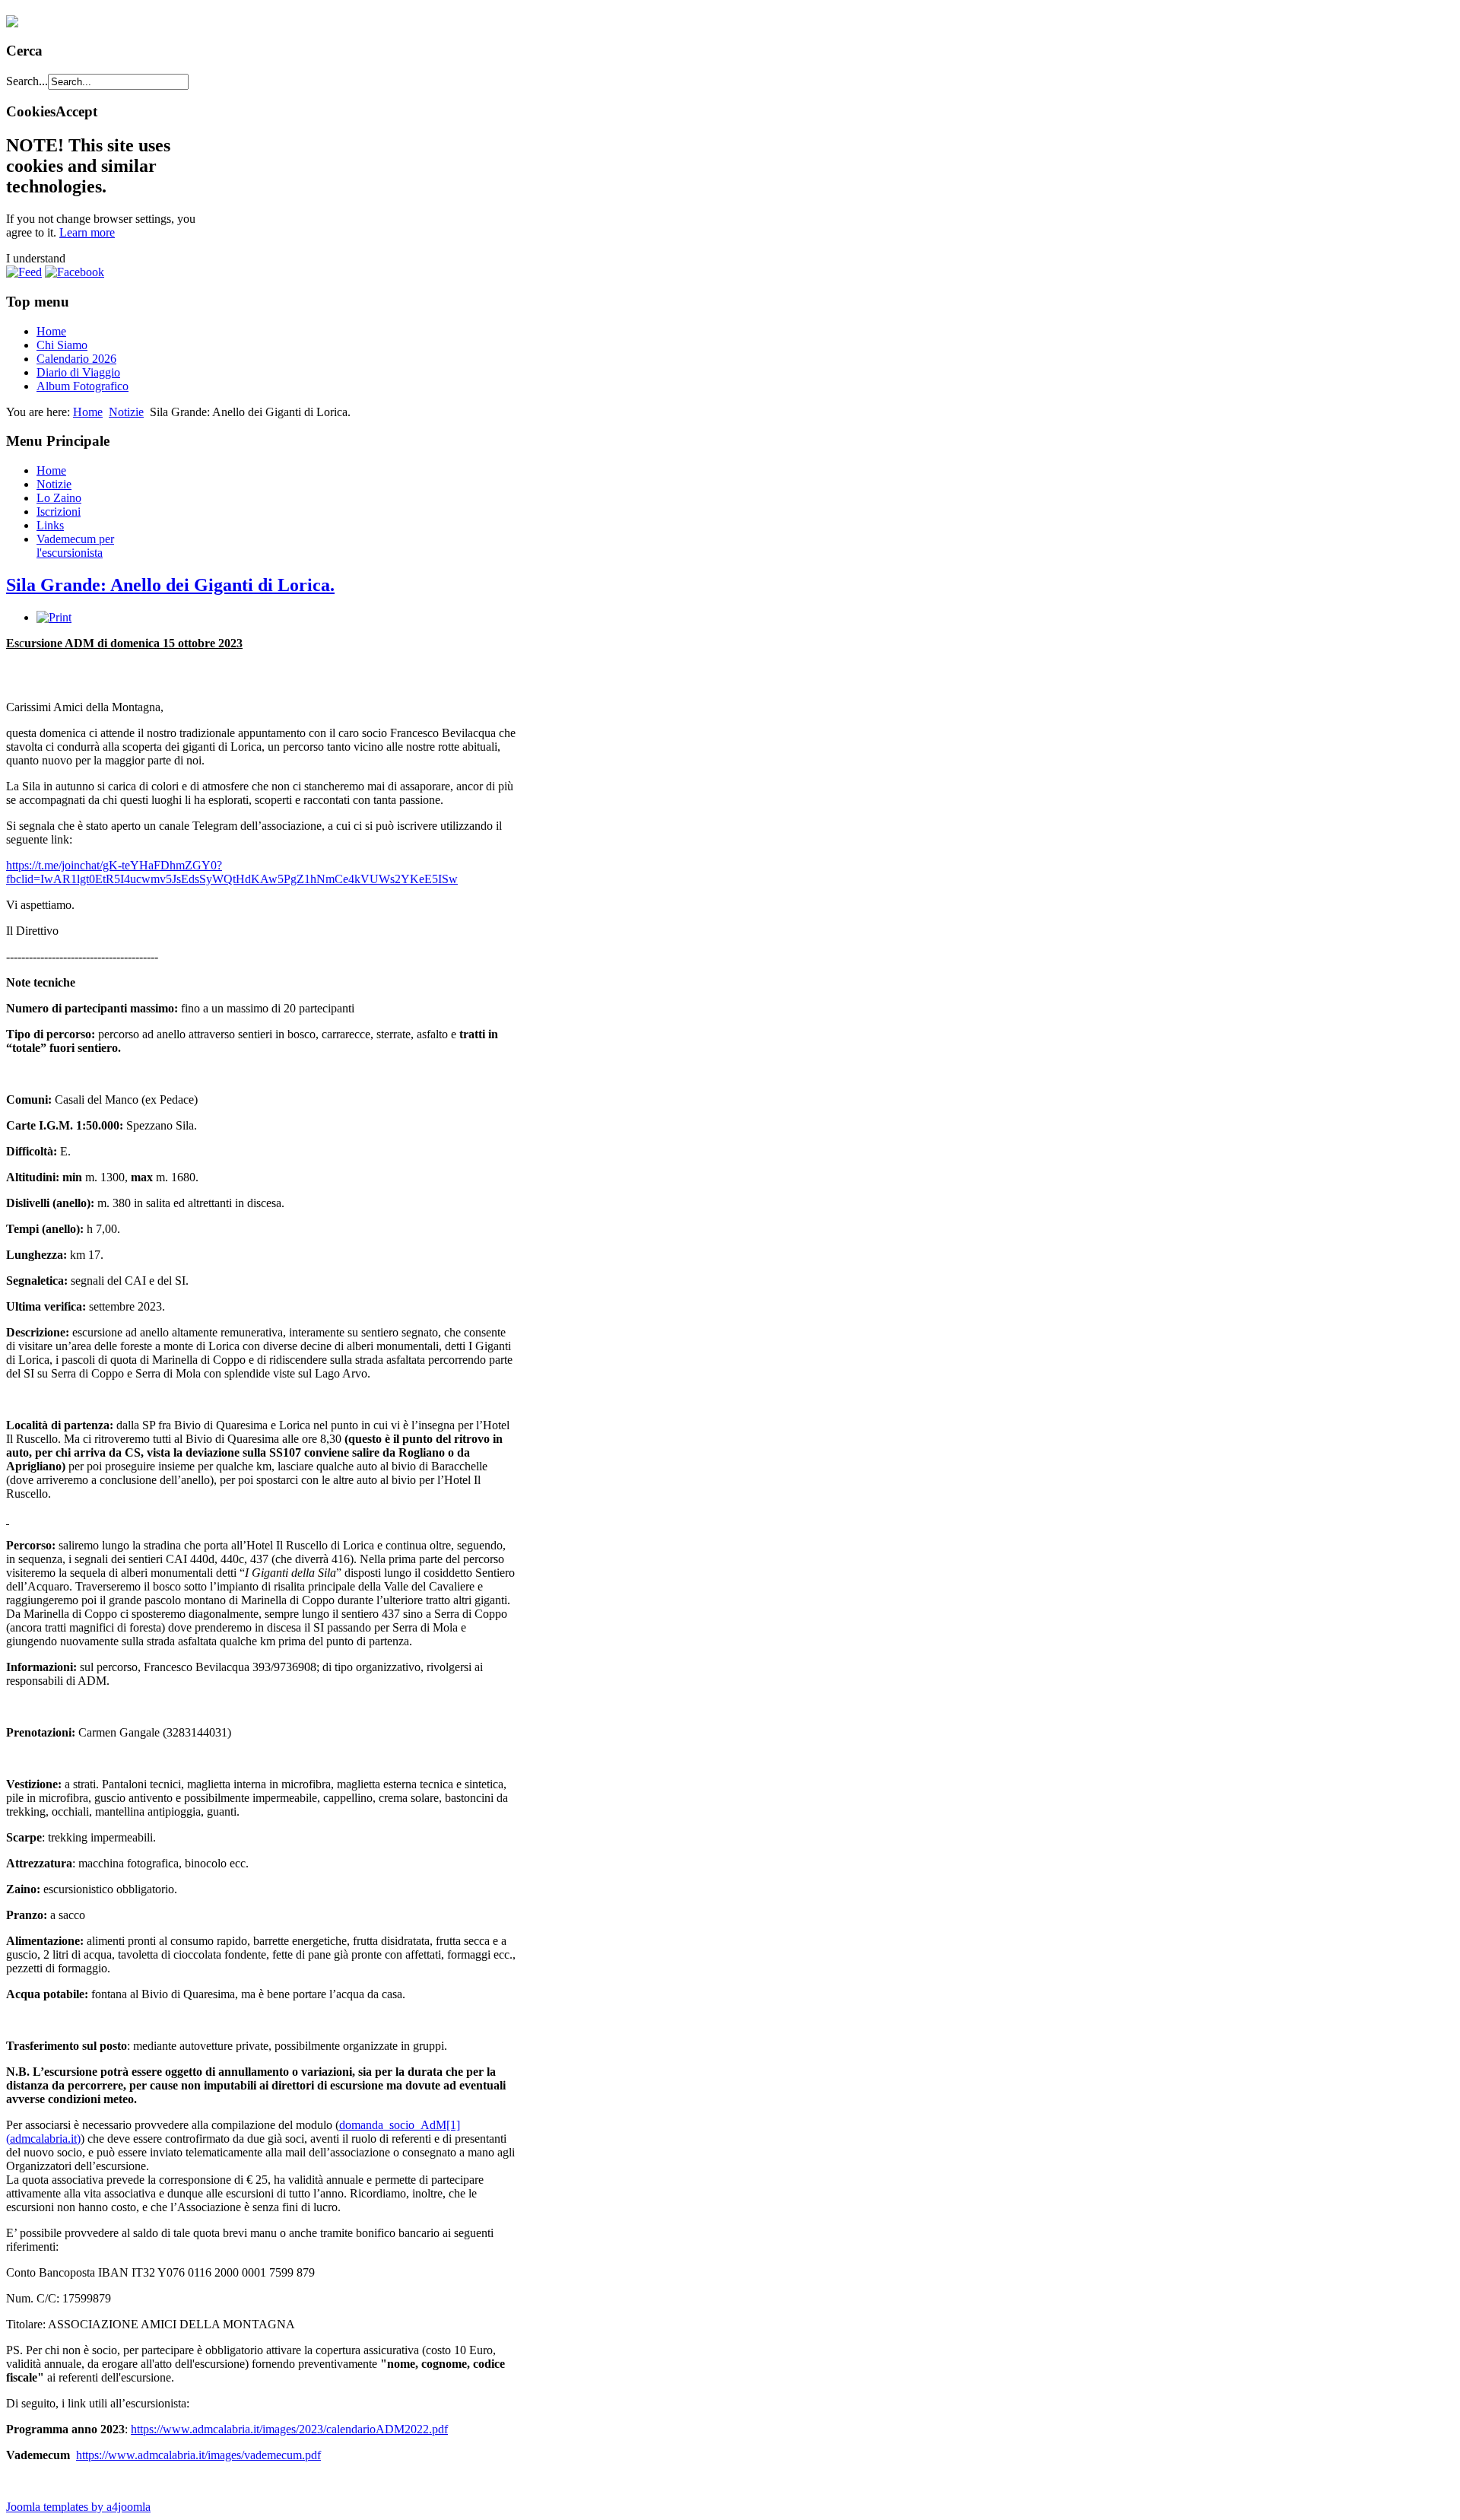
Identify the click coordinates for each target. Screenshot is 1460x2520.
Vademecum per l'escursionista (75, 546)
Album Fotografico (83, 386)
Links (50, 525)
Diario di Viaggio (78, 372)
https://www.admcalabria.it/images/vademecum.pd (197, 2455)
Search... (27, 81)
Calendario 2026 (76, 359)
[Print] (54, 617)
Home (51, 331)
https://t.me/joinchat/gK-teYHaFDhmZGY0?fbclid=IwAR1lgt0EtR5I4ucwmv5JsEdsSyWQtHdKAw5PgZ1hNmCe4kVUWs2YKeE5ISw (232, 872)
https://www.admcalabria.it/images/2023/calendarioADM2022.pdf (289, 2429)
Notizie (126, 412)
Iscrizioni (59, 512)
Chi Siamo (62, 345)
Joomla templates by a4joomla (78, 2507)
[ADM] (12, 21)
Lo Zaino (59, 498)
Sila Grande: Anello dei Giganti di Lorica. (170, 585)
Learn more (87, 232)
